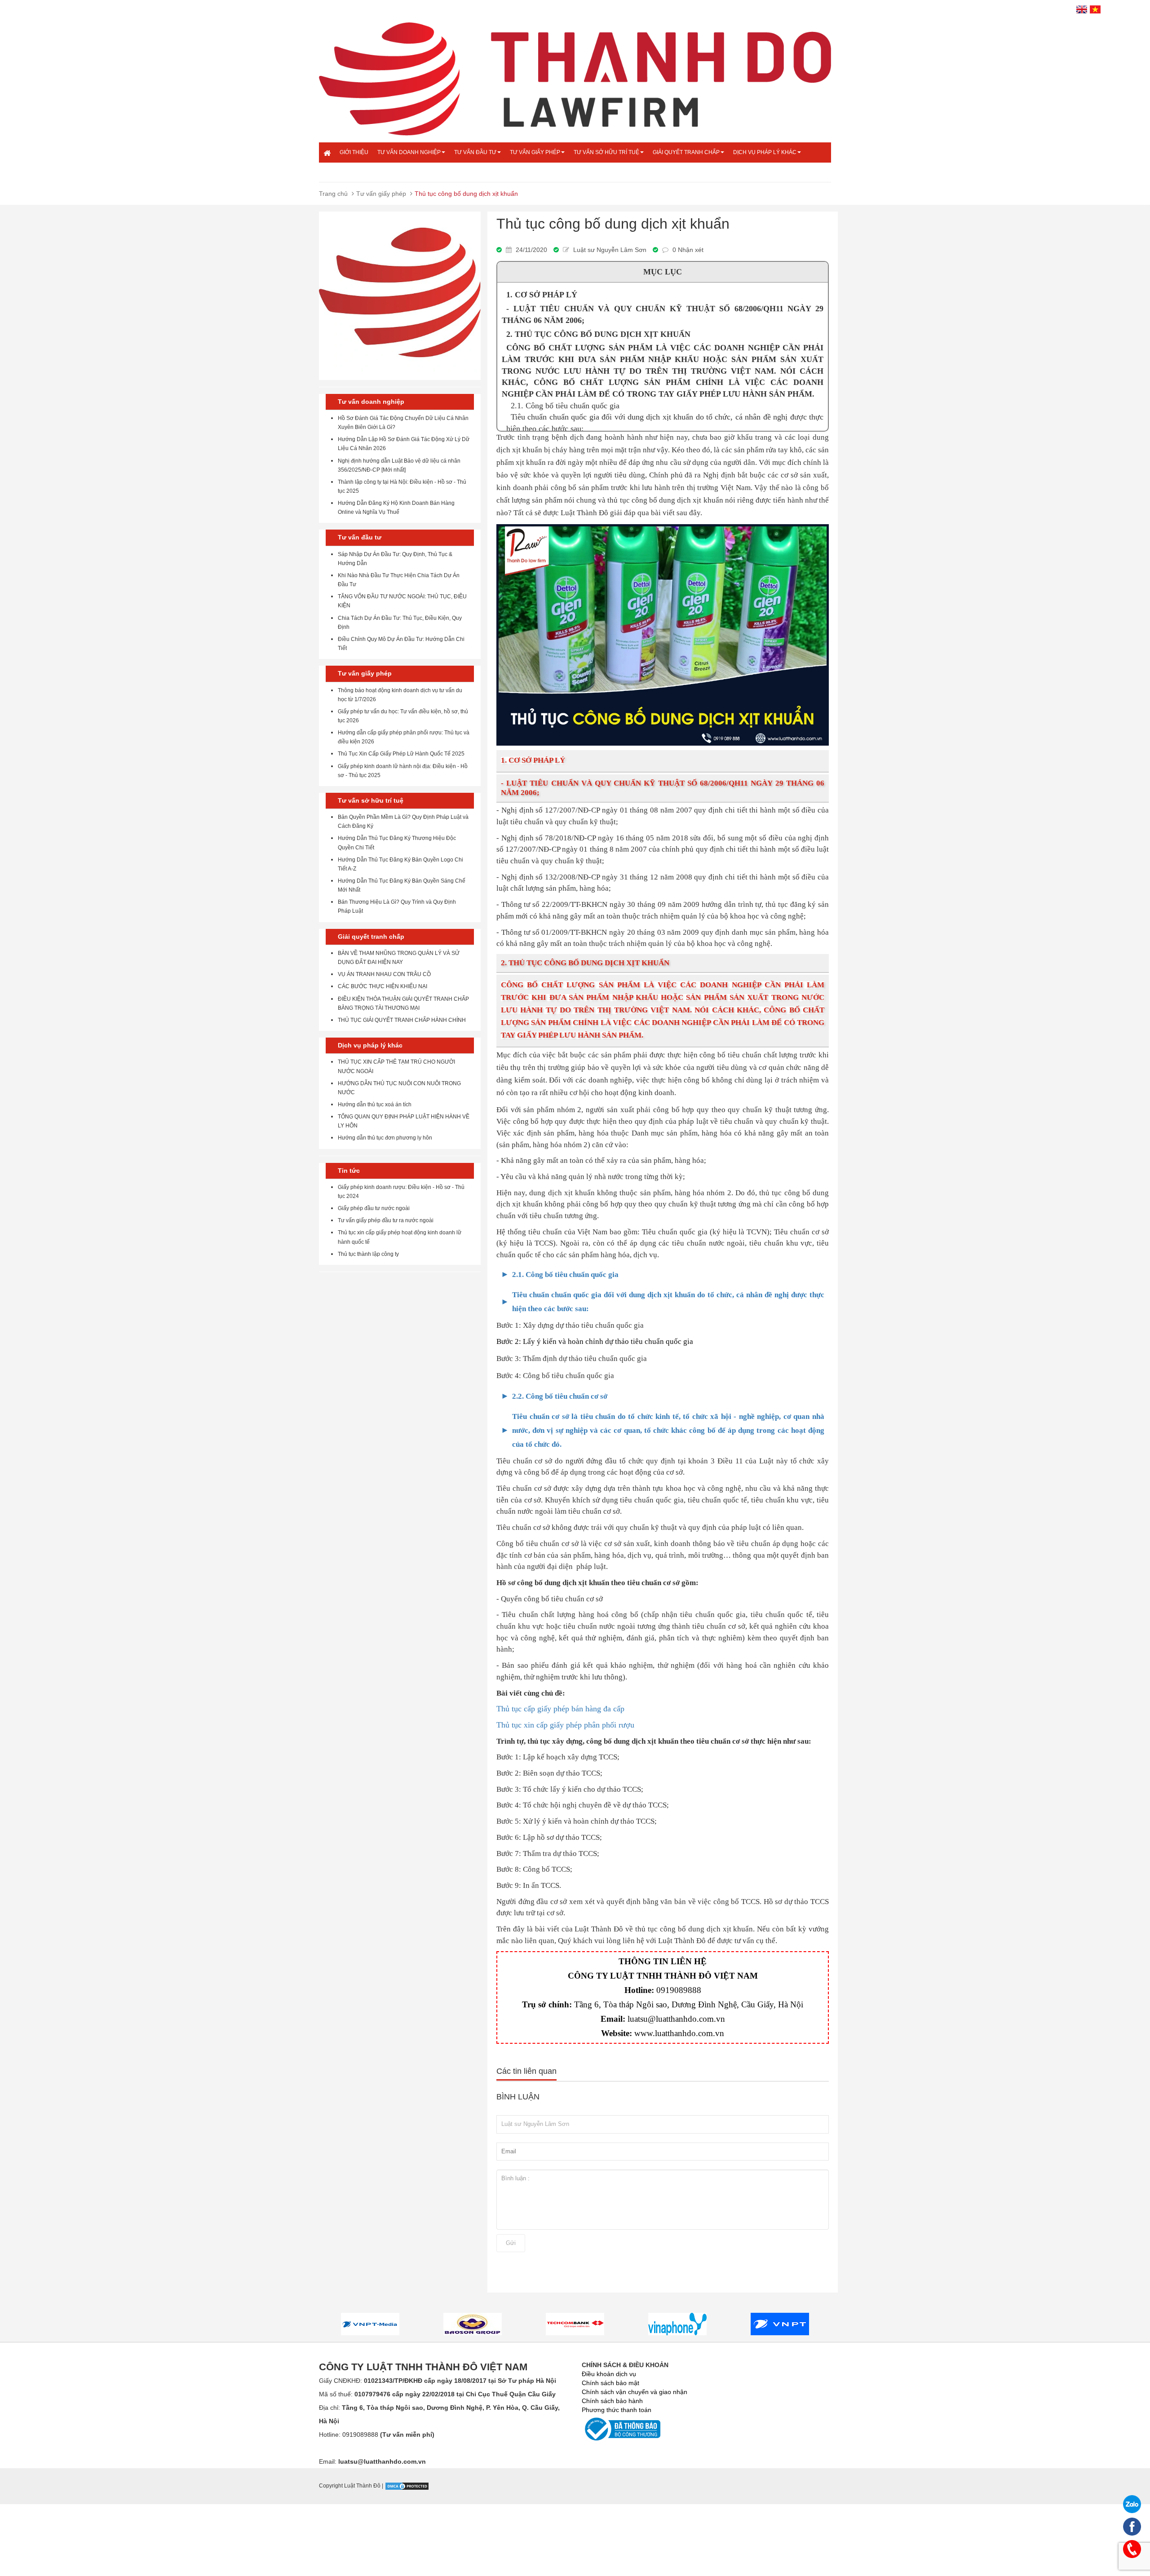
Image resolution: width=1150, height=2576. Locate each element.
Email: (372, 2461)
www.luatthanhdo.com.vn (679, 2033)
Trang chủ (333, 194)
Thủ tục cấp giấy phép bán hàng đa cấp (560, 1709)
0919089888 (679, 1990)
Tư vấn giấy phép (535, 152)
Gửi (511, 2243)
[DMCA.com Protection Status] (407, 2486)
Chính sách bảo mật (610, 2383)
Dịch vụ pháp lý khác (765, 152)
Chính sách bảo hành (612, 2401)
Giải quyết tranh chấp (686, 152)
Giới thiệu (354, 152)
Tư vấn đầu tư (475, 152)
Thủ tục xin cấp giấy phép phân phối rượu (565, 1725)
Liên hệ (350, 172)
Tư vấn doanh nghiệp (409, 152)
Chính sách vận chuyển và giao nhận (635, 2392)
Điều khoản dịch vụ (609, 2374)
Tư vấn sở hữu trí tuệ (606, 152)
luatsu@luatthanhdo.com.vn (676, 2019)
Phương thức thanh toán (617, 2410)
